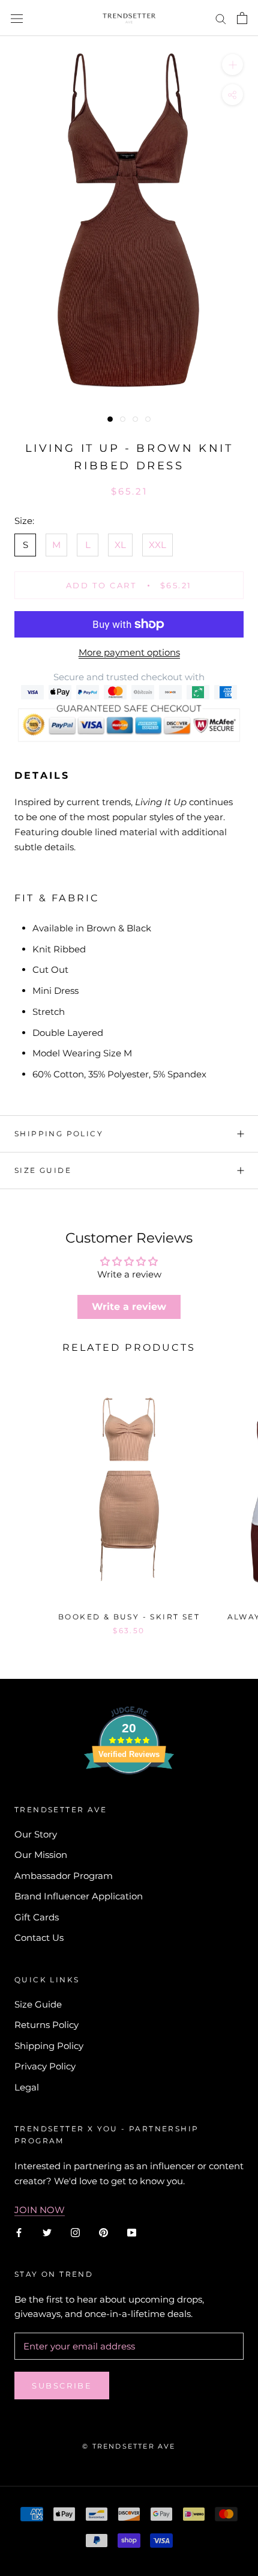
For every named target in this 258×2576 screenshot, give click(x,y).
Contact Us (39, 1938)
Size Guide (43, 1170)
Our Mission (41, 1855)
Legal (27, 2087)
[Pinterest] (103, 2232)
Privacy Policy (45, 2066)
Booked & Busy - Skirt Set (129, 1617)
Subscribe (62, 2386)
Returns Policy (46, 2025)
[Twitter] (47, 2232)
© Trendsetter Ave (129, 2446)
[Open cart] (242, 18)
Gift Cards (37, 1917)
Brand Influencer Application (79, 1896)
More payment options (129, 652)
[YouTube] (132, 2232)
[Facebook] (19, 2232)
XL (120, 545)
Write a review (129, 1307)
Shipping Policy (59, 1134)
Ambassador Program (64, 1876)
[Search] (221, 18)
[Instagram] (75, 2232)
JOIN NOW (40, 2210)
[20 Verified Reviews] (129, 1796)
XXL (157, 545)
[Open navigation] (17, 18)
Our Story (36, 1834)
